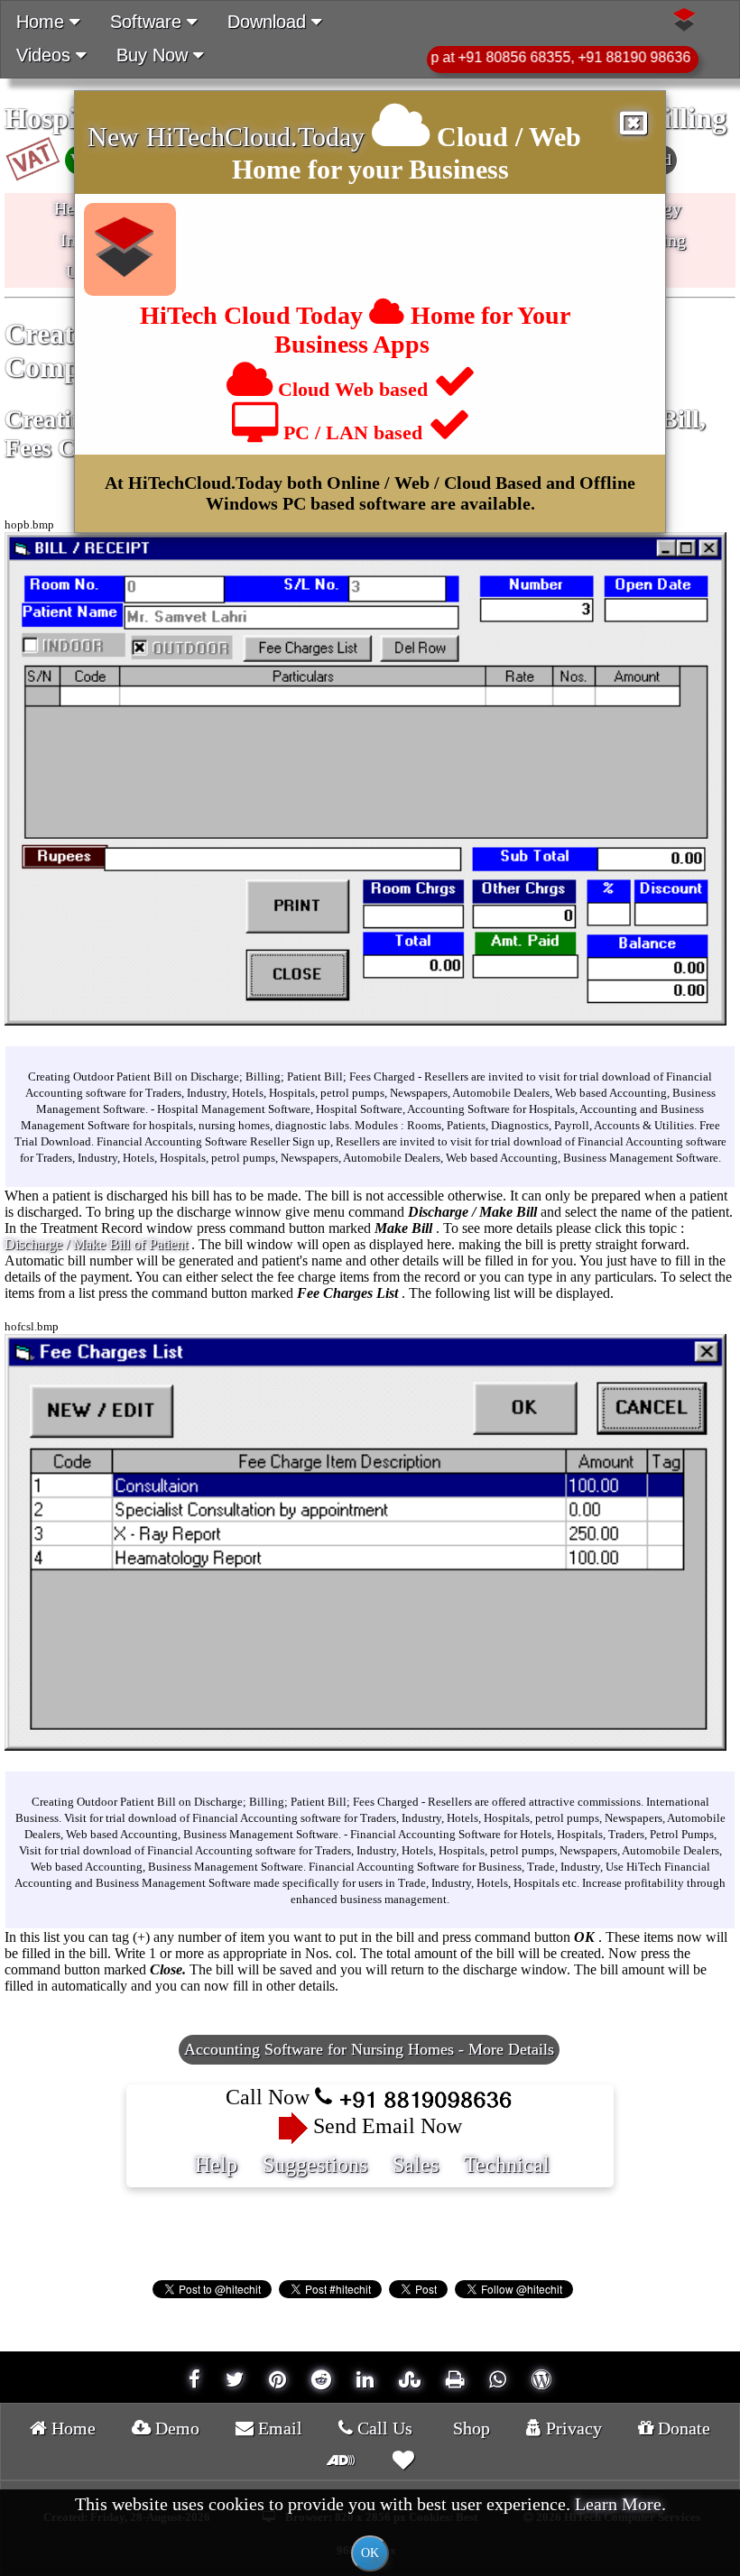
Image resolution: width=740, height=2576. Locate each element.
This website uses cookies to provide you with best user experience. (370, 2527)
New (117, 137)
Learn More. (620, 2504)
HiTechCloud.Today (255, 137)
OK (370, 2553)
